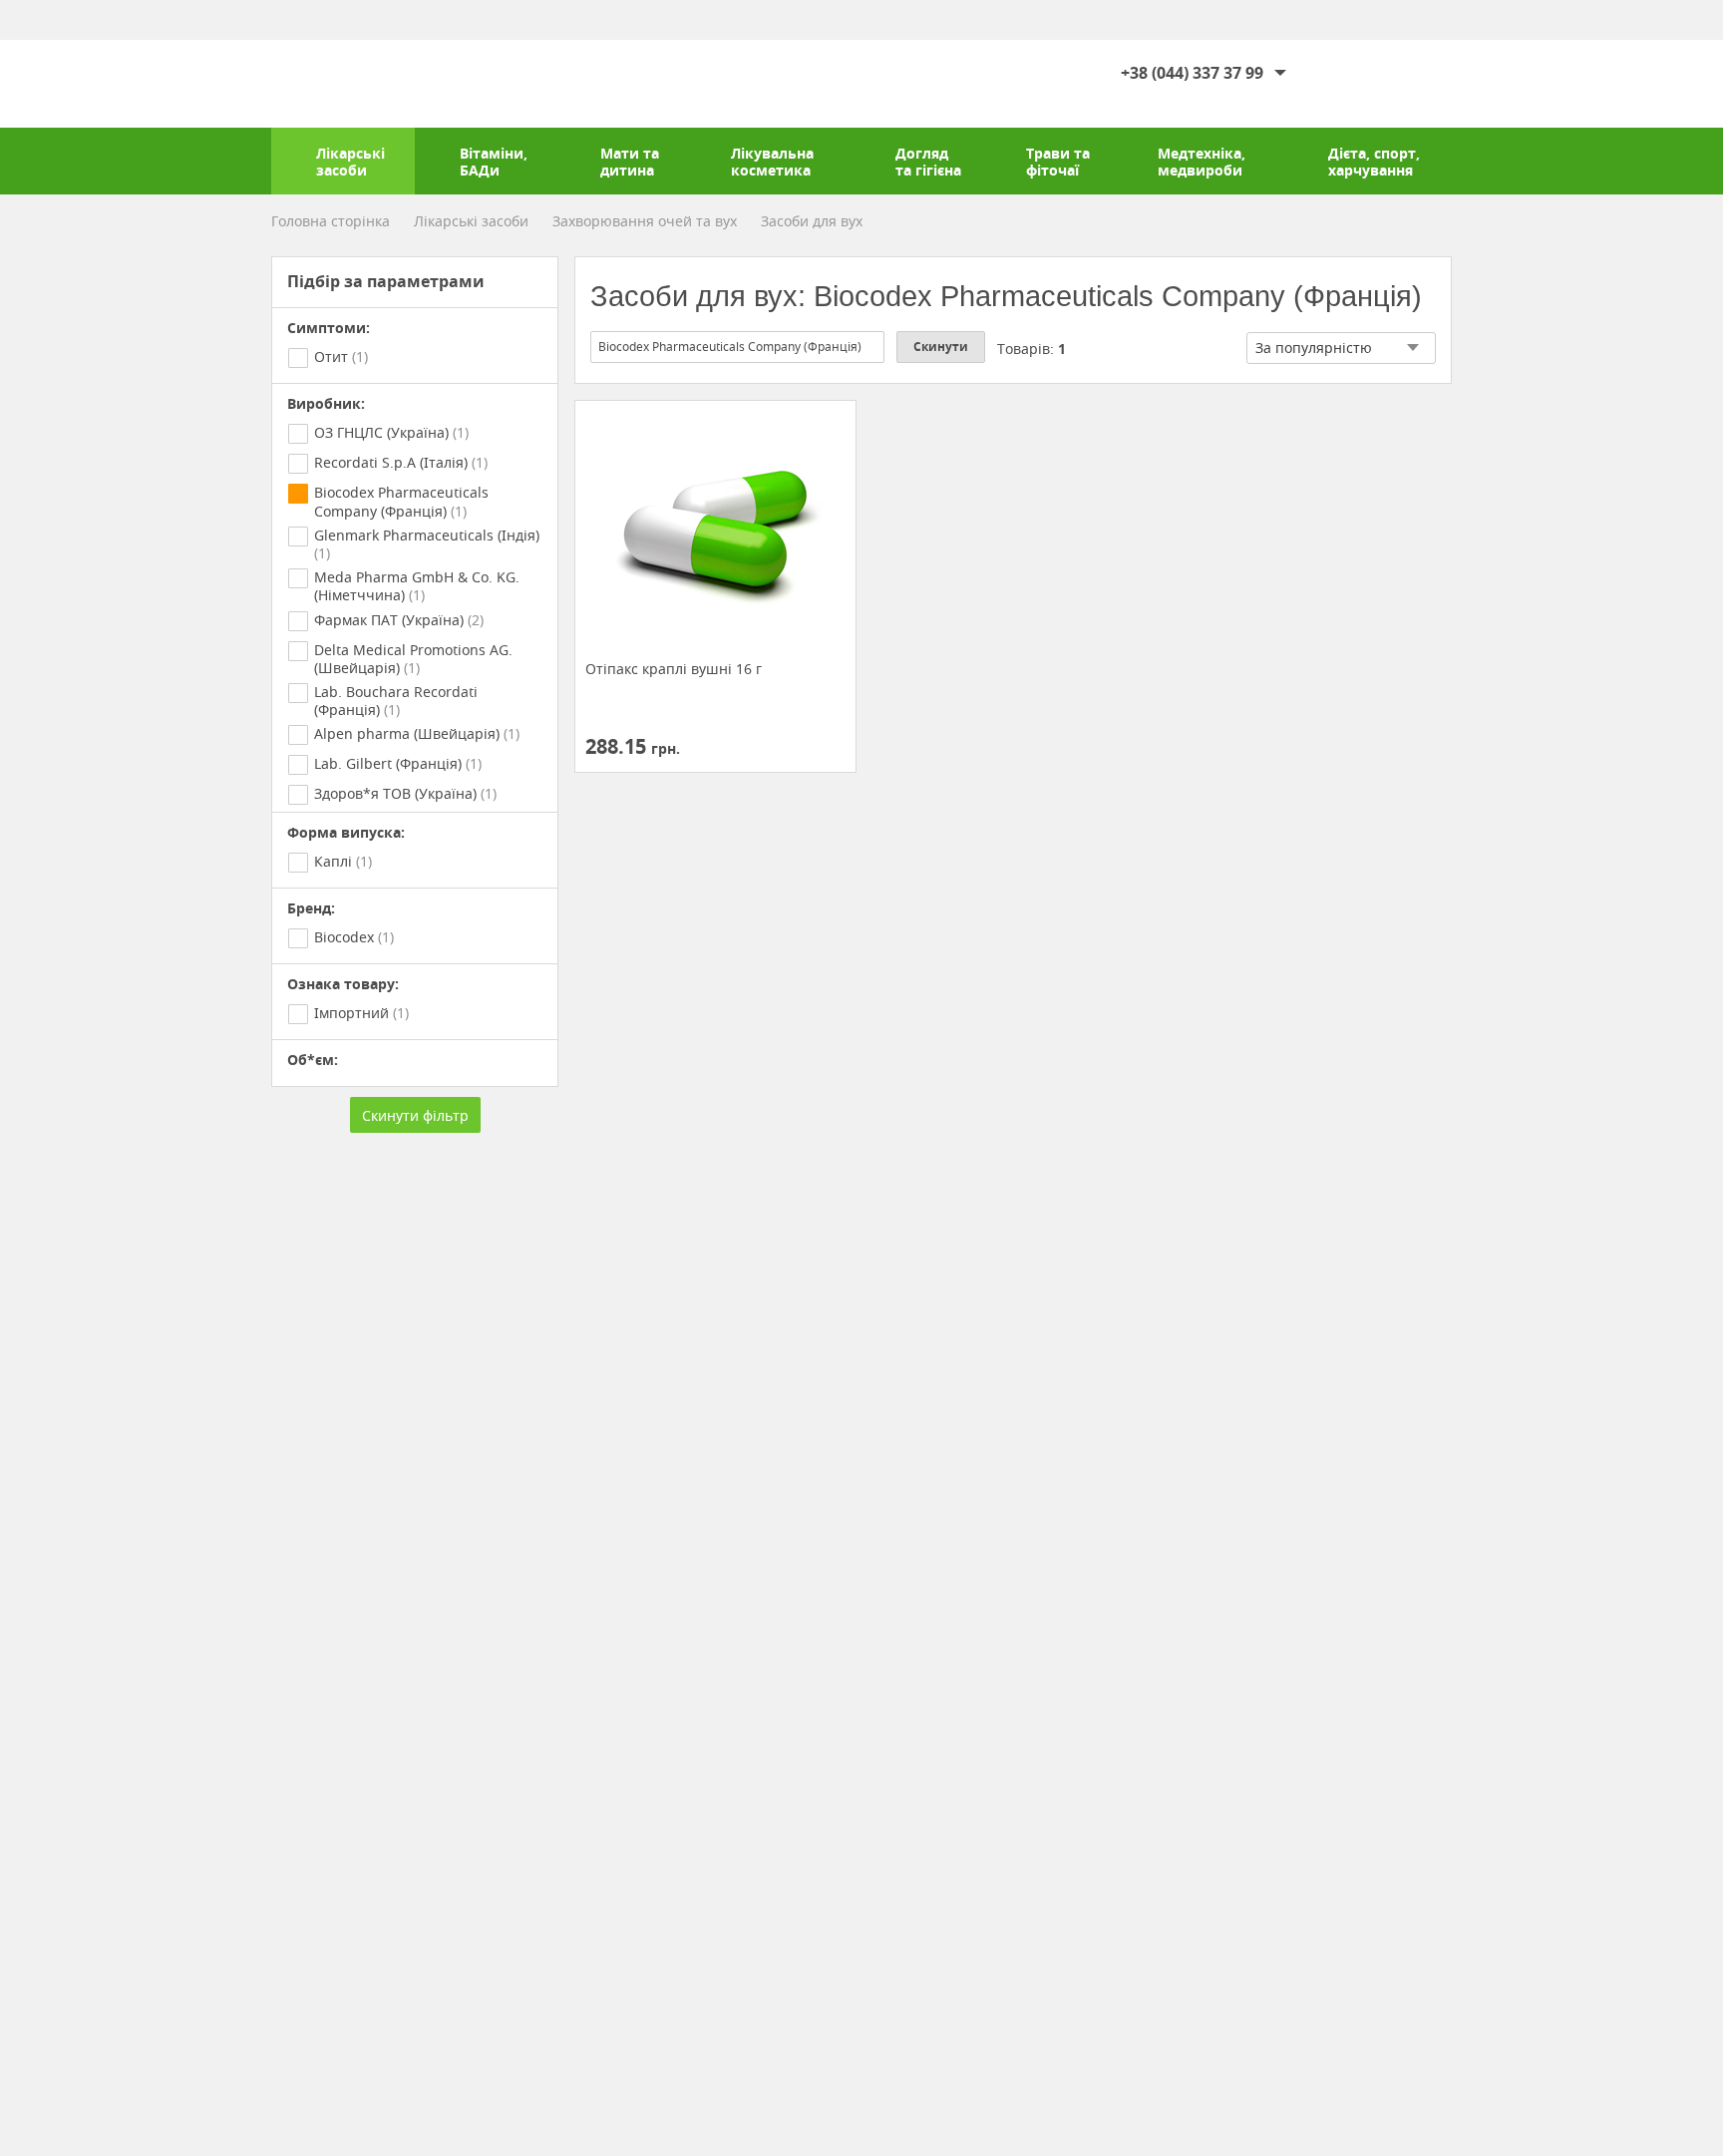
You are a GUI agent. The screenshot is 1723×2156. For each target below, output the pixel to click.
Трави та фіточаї (1058, 162)
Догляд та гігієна (928, 162)
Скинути (941, 347)
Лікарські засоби (350, 162)
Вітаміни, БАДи (494, 162)
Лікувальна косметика (772, 162)
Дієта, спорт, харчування (1374, 162)
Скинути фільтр (415, 1115)
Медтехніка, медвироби (1202, 162)
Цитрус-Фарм (332, 84)
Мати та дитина (630, 162)
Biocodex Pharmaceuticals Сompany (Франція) (730, 347)
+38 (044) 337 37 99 (1192, 73)
